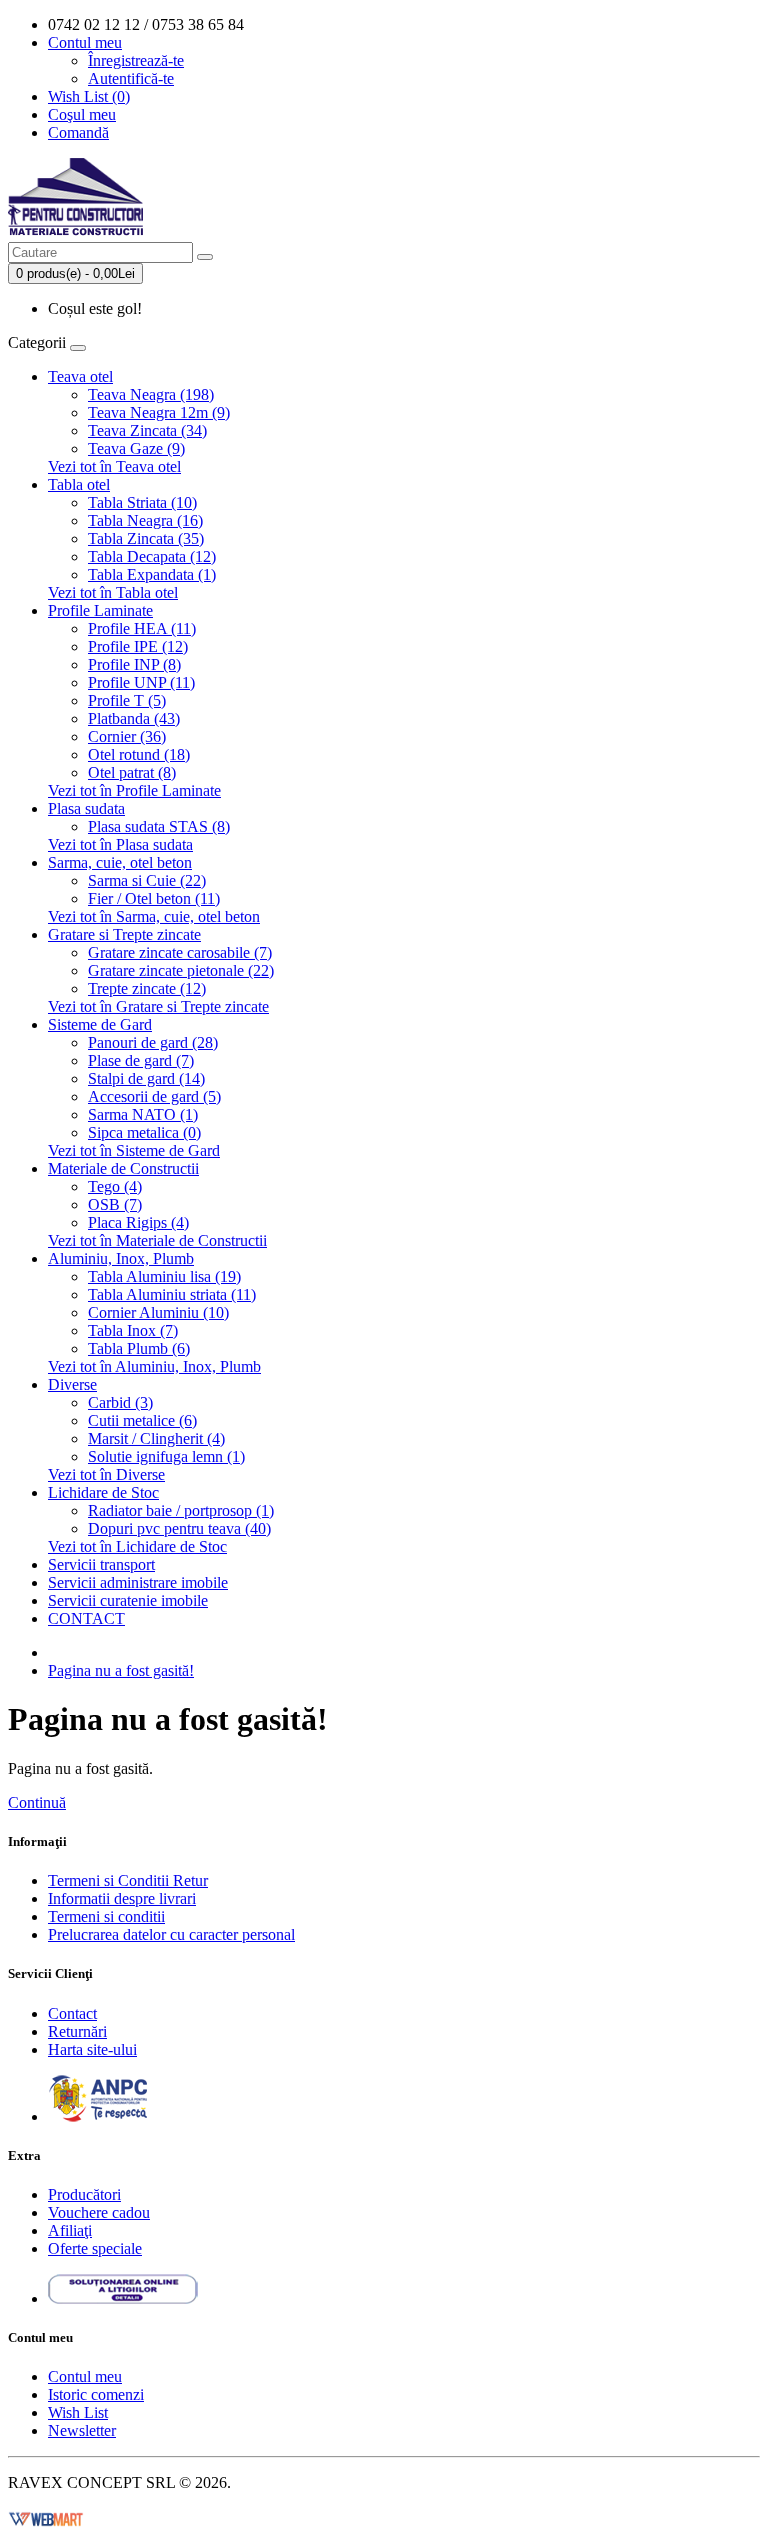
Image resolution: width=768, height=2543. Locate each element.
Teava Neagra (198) (151, 394)
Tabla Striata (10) (142, 502)
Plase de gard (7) (141, 1060)
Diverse (72, 1384)
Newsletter (82, 2430)
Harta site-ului (92, 2049)
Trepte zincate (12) (147, 988)
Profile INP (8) (134, 664)
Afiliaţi (70, 2230)
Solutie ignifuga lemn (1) (166, 1456)
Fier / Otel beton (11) (154, 898)
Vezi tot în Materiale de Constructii (157, 1240)
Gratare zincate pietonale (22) (181, 970)
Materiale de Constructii (123, 1168)
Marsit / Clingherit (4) (156, 1438)
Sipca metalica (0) (144, 1132)
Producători (84, 2194)
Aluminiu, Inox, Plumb (121, 1258)
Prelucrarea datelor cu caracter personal (171, 1934)
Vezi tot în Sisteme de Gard (134, 1150)
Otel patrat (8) (132, 772)
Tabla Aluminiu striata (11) (172, 1294)
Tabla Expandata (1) (152, 574)
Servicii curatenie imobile (128, 1600)
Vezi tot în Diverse (106, 1474)
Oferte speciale (95, 2248)
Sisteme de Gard (100, 1024)
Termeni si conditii (106, 1916)
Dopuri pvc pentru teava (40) (179, 1528)
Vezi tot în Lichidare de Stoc (137, 1546)
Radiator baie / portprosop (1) (181, 1510)
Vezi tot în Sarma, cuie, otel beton (154, 916)
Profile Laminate (100, 610)
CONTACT (86, 1618)
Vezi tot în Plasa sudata (120, 844)
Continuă (37, 1802)
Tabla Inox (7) (133, 1330)
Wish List (78, 2412)
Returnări (77, 2031)
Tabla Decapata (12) (152, 556)
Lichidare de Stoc (103, 1492)
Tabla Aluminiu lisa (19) (164, 1276)
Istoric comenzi (96, 2394)
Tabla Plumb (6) (139, 1348)
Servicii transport (101, 1564)
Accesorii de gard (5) (154, 1096)
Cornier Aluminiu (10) (158, 1312)
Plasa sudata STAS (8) (159, 826)
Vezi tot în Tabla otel (113, 592)
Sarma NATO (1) (143, 1114)
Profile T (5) (127, 700)
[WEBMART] (46, 2516)
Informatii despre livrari (122, 1898)
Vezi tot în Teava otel (114, 466)
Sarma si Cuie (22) (147, 880)
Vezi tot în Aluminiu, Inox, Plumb (154, 1366)
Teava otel (80, 376)
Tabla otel (79, 484)
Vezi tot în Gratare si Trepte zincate (158, 1006)
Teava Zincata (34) (147, 430)
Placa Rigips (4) (138, 1222)
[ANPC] (98, 2116)
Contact (72, 2013)
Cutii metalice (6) (142, 1420)
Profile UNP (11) (141, 682)
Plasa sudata (86, 808)
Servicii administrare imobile (138, 1582)
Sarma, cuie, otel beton (120, 862)
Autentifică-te (131, 78)
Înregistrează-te (136, 60)
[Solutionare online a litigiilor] (123, 2298)
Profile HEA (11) (142, 628)
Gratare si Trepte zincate (124, 934)
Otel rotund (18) (139, 754)
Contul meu (85, 2376)
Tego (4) (115, 1186)
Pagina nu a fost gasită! (121, 1670)
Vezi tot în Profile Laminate (134, 790)
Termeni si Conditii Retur (128, 1880)
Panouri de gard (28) (153, 1042)
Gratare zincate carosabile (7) (180, 952)
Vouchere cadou (99, 2212)
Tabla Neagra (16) (145, 520)
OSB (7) (115, 1204)
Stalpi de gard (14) (146, 1078)
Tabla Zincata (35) (146, 538)
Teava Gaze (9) (136, 448)
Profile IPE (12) (138, 646)
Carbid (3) (120, 1402)
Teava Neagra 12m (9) (159, 412)
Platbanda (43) (134, 718)
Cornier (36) (127, 736)
